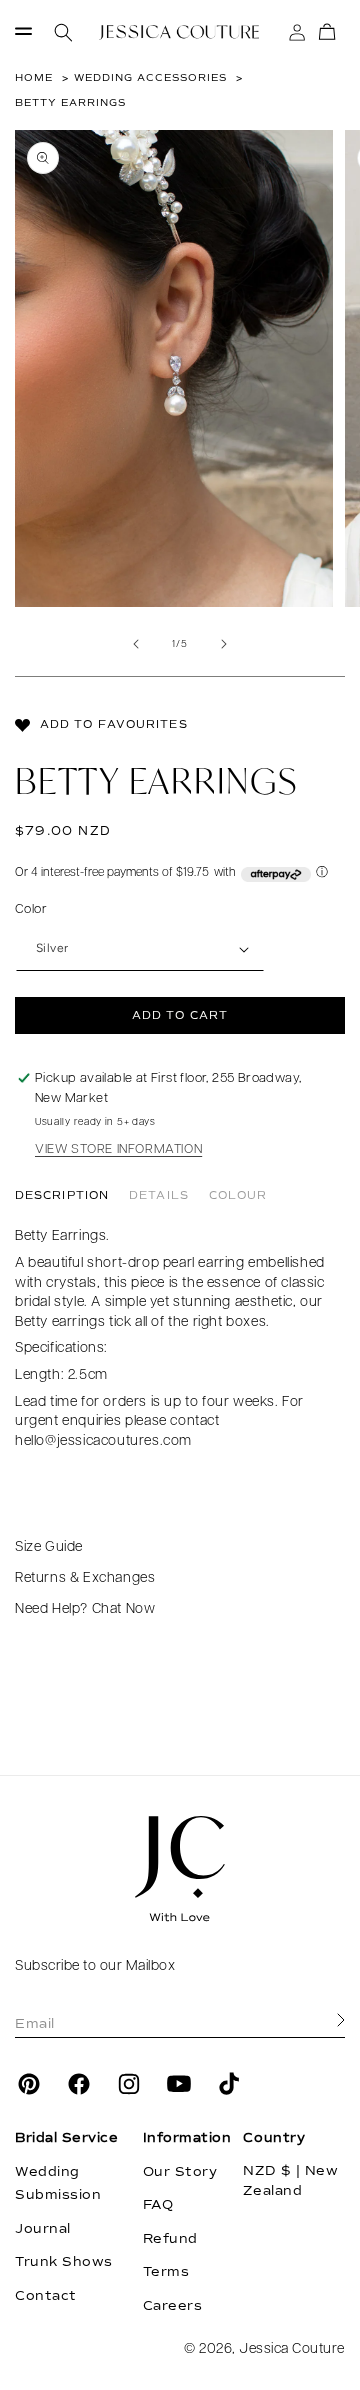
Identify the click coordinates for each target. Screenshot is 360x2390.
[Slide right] (224, 644)
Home (34, 77)
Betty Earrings (70, 102)
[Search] (63, 32)
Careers (173, 2306)
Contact (46, 2296)
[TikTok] (229, 2084)
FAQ (158, 2205)
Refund (170, 2239)
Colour (238, 1195)
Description (62, 1195)
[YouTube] (179, 2084)
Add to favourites (114, 724)
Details (159, 1195)
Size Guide (49, 1547)
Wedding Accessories (150, 77)
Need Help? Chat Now (85, 1609)
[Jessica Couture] (180, 1869)
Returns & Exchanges (85, 1578)
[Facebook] (79, 2084)
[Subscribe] (341, 2021)
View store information (118, 1149)
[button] (23, 32)
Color (31, 909)
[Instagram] (129, 2084)
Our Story (180, 2172)
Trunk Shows (64, 2262)
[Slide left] (136, 644)
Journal (43, 2229)
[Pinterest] (29, 2084)
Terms (166, 2272)
